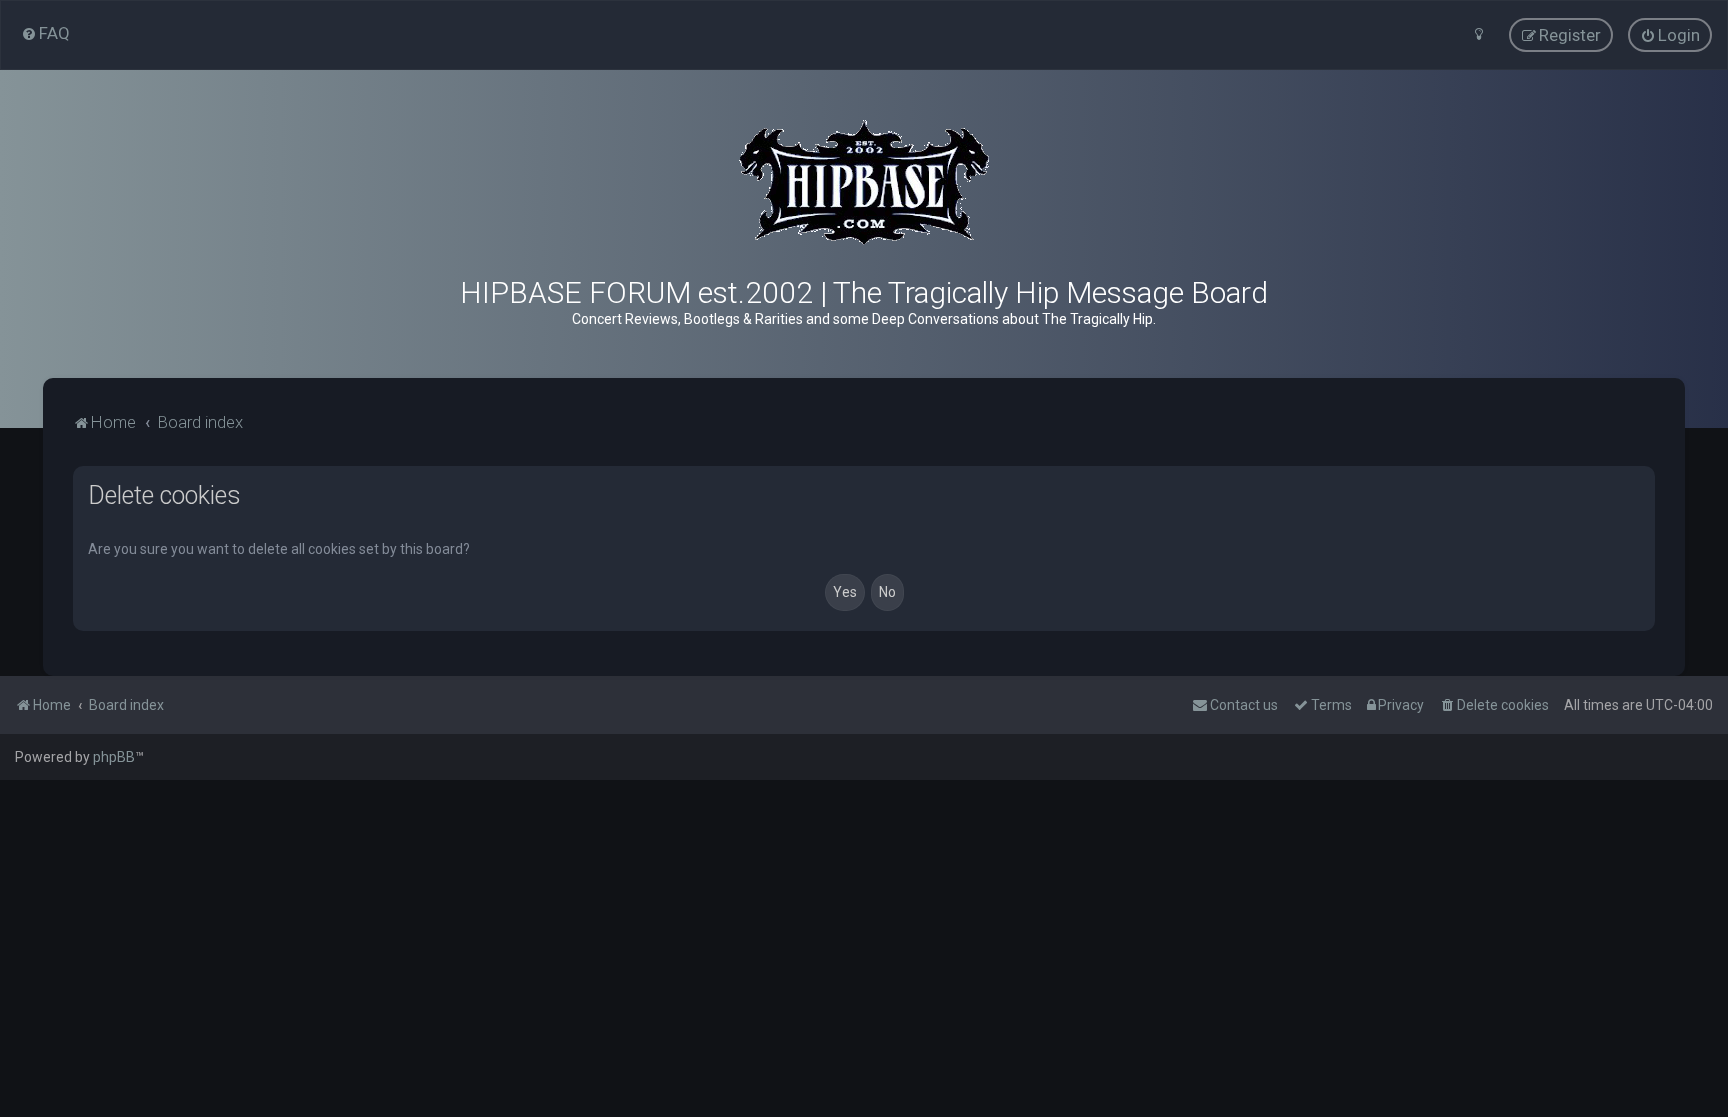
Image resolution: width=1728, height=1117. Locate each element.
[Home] (864, 182)
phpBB (114, 757)
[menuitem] (45, 33)
